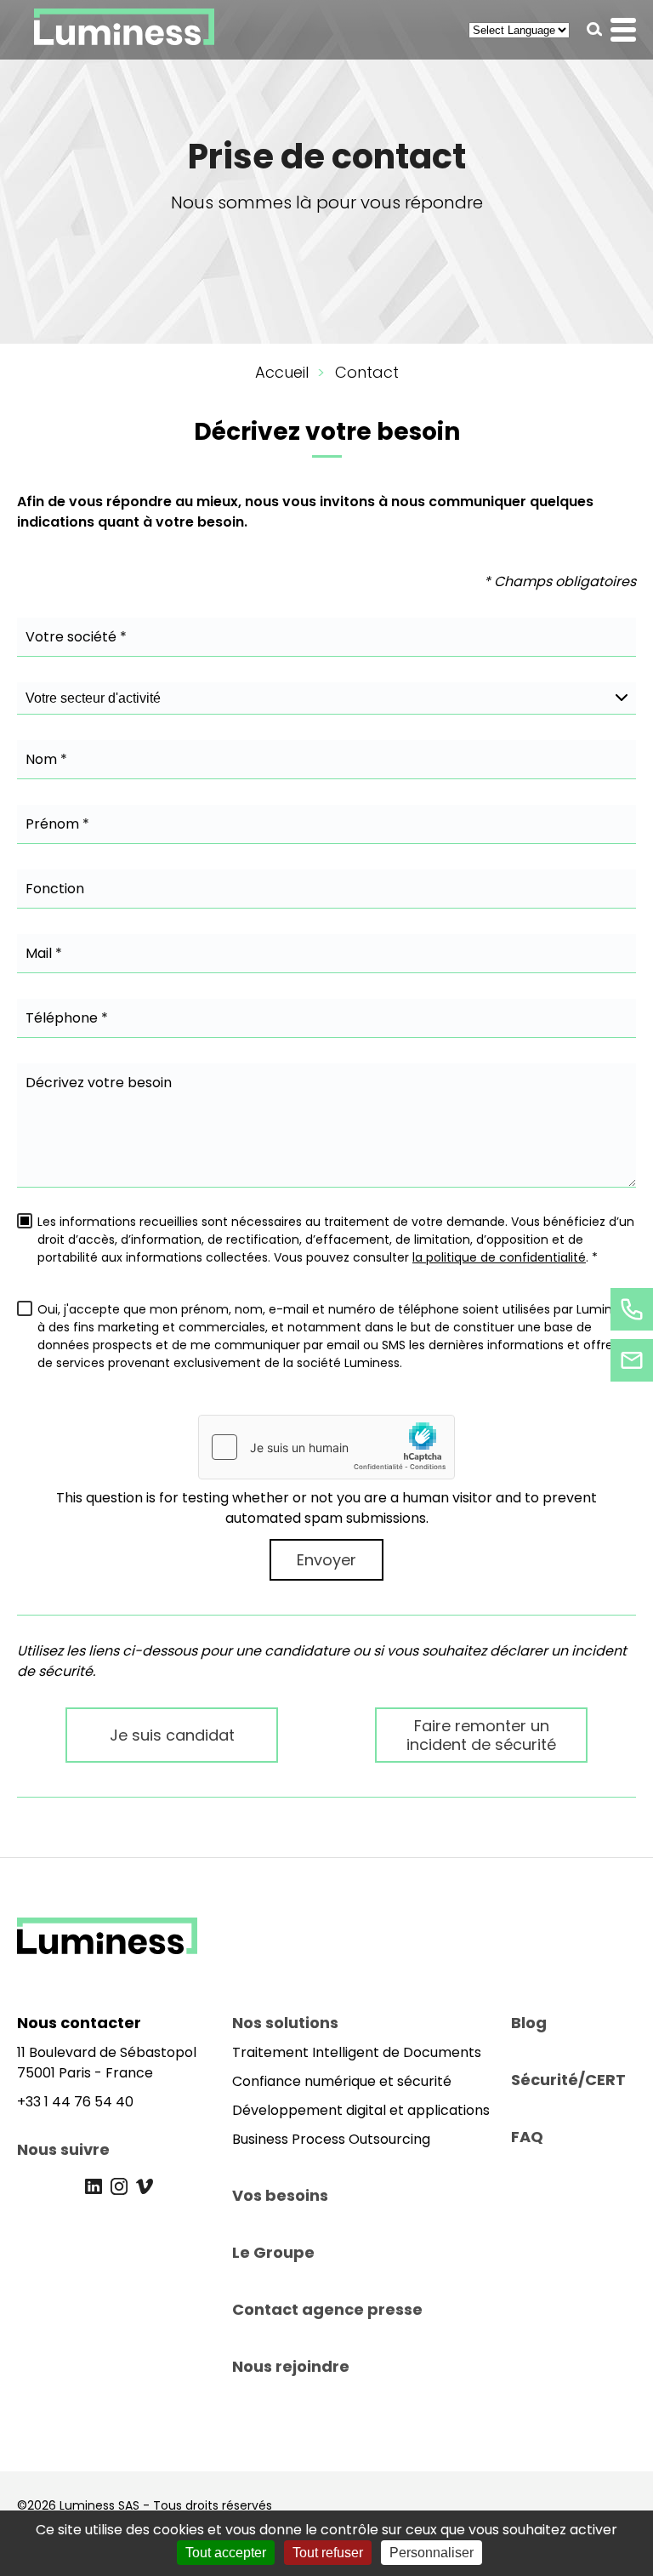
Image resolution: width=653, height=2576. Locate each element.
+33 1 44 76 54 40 (75, 2102)
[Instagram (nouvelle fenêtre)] (119, 2186)
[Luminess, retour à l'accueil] (124, 30)
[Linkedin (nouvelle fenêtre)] (94, 2186)
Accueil (282, 372)
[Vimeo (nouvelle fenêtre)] (145, 2186)
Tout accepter (226, 2553)
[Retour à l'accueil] (107, 1949)
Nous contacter (79, 2023)
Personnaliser (432, 2553)
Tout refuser (328, 2553)
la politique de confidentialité (499, 1257)
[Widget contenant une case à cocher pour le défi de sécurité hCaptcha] (326, 1447)
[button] (595, 29)
